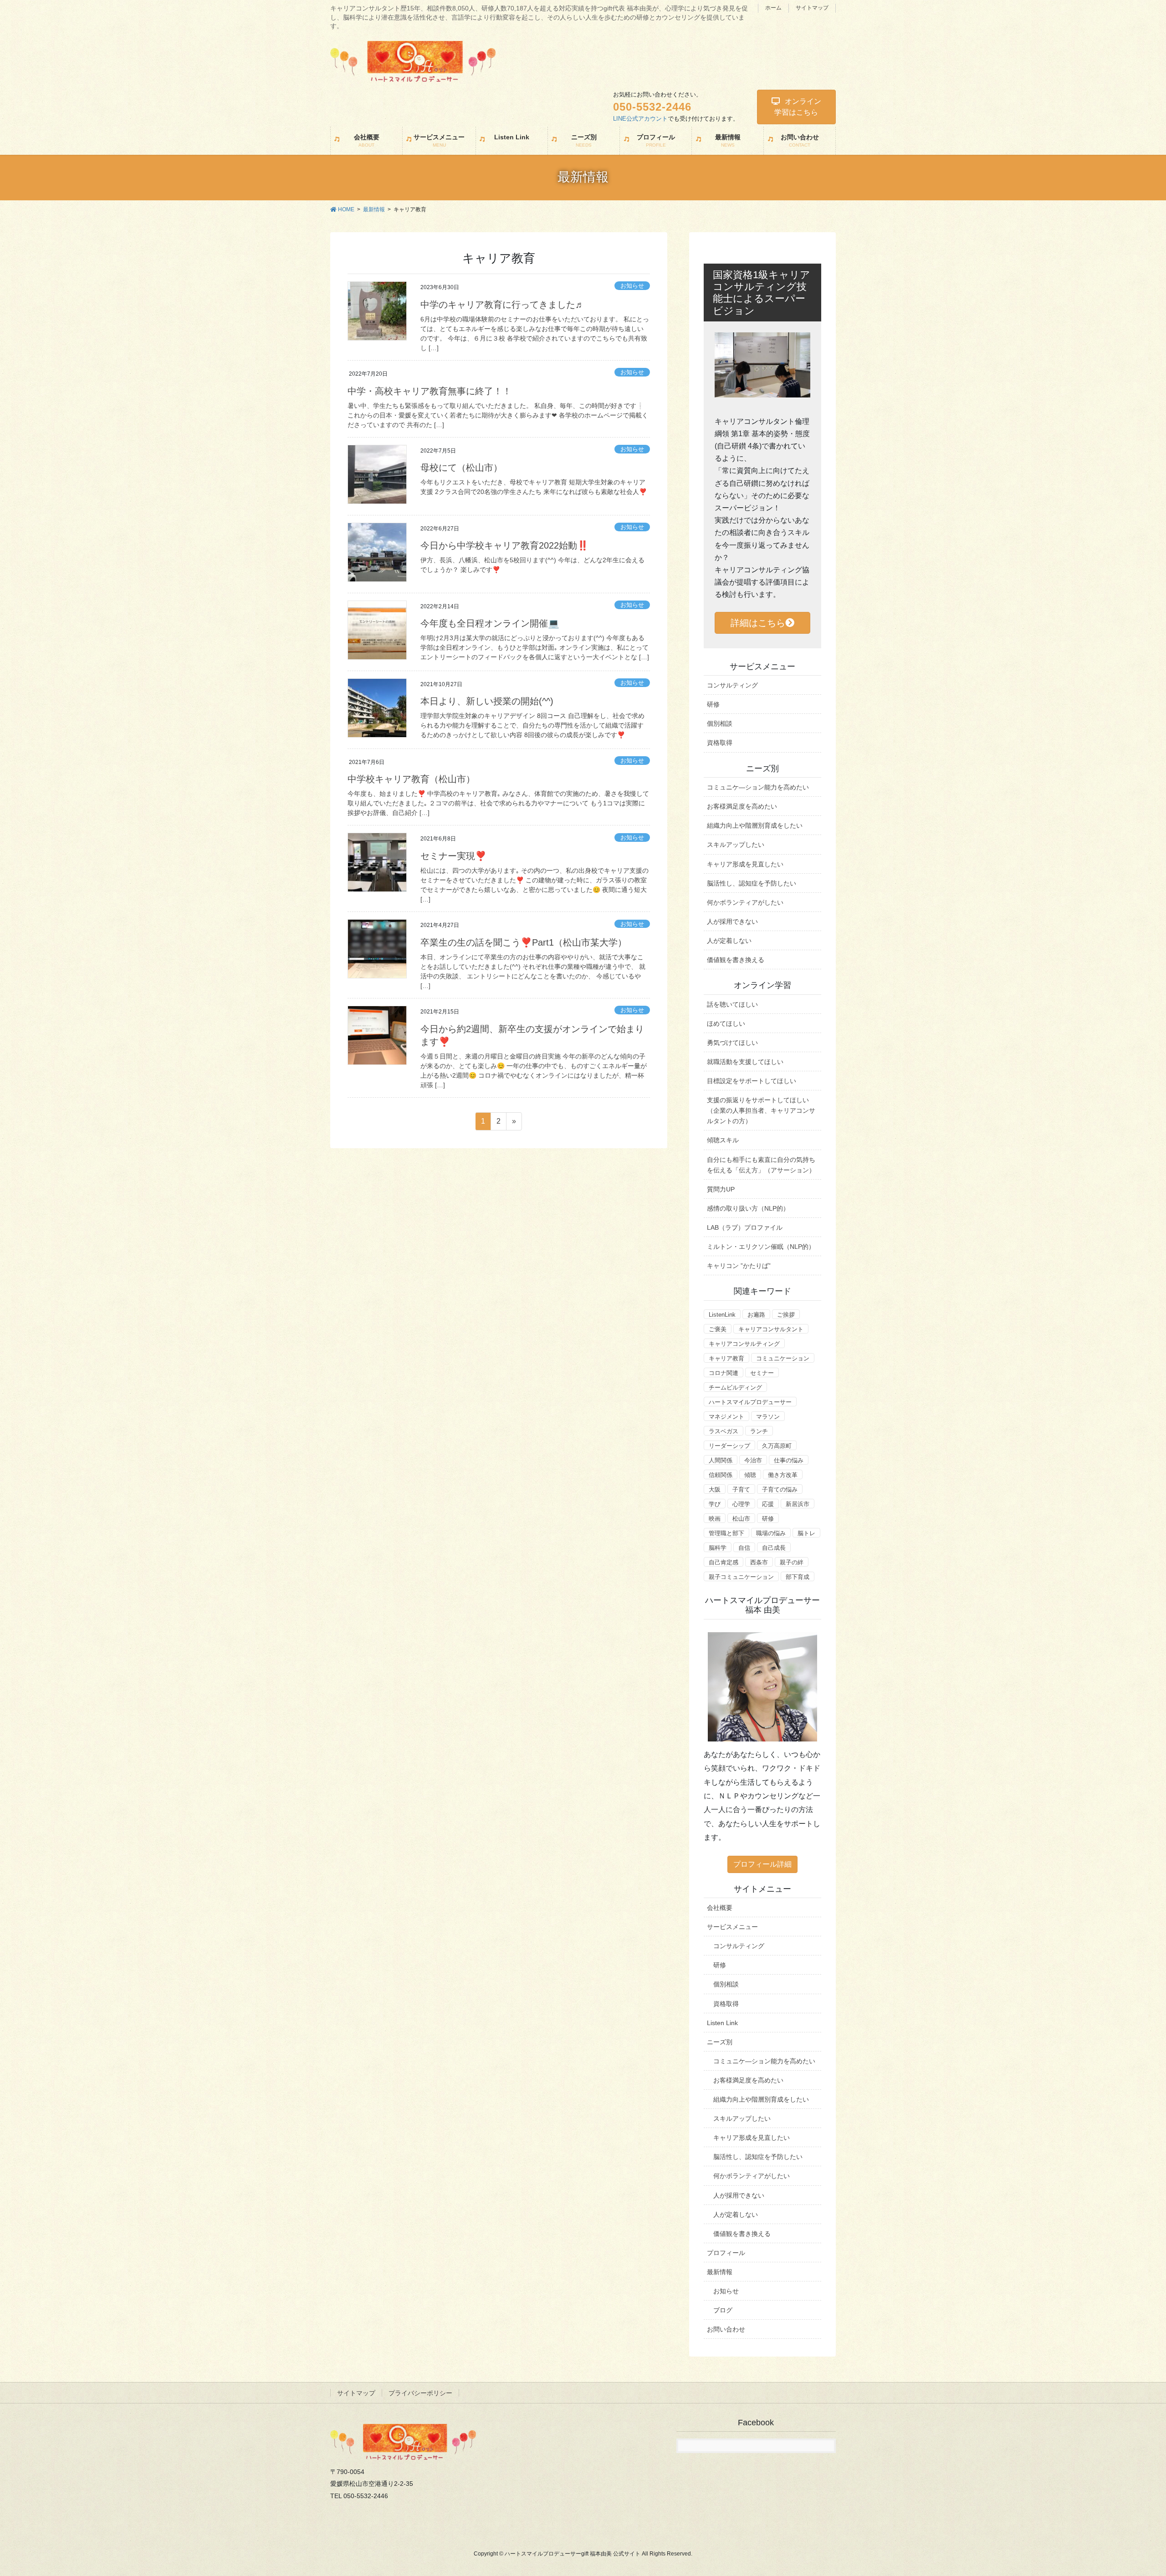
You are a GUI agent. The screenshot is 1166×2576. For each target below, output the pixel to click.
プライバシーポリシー (420, 2393)
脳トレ (806, 1533)
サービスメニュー (732, 1927)
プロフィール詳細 (762, 1864)
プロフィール (726, 2253)
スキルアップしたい (736, 845)
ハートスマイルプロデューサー (750, 1402)
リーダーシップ (729, 1446)
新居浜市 (798, 1504)
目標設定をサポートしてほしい (752, 1081)
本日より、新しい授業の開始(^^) (487, 701)
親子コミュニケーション (741, 1577)
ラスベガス (724, 1431)
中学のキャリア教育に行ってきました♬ (502, 305)
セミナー (762, 1373)
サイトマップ (812, 8)
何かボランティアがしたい (745, 902)
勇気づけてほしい (732, 1043)
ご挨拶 (786, 1315)
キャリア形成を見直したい (745, 864)
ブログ (723, 2310)
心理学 (741, 1504)
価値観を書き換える (736, 960)
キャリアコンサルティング (744, 1344)
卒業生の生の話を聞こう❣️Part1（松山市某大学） (524, 942)
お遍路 (756, 1315)
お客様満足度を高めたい (742, 806)
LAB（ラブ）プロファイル (745, 1227)
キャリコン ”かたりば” (739, 1266)
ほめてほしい (726, 1023)
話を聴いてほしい (732, 1004)
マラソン (768, 1417)
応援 (768, 1504)
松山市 (741, 1519)
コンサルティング (732, 685)
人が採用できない (732, 921)
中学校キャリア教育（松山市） (411, 779)
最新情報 (720, 2272)
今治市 (753, 1460)
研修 (713, 704)
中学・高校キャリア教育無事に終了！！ (430, 391)
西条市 (759, 1562)
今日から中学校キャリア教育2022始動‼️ (504, 545)
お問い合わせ (726, 2329)
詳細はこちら (758, 623)
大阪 (715, 1489)
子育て (741, 1489)
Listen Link (722, 2023)
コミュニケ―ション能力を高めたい (758, 787)
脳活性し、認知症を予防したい (752, 883)
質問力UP (721, 1189)
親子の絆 (792, 1562)
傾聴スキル (723, 1140)
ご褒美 (718, 1329)
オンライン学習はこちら (798, 107)
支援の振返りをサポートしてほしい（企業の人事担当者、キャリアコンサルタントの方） (761, 1110)
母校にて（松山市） (461, 468)
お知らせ (632, 286)
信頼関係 (721, 1475)
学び (715, 1504)
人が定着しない (729, 941)
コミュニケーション (783, 1358)
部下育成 (798, 1577)
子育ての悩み (780, 1489)
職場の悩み (771, 1533)
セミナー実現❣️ (453, 856)
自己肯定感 (724, 1562)
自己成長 (774, 1548)
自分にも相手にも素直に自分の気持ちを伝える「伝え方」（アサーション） (761, 1165)
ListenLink (722, 1315)
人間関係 (721, 1460)
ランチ (759, 1431)
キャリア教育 (726, 1358)
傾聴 (750, 1475)
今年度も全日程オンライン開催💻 (490, 623)
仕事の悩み (789, 1460)
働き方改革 (783, 1475)
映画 (715, 1519)
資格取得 (720, 743)
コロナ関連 (724, 1373)
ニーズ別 (720, 2042)
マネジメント (726, 1417)
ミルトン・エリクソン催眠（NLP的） (761, 1247)
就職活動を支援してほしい (745, 1062)
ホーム (773, 8)
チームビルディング (735, 1387)
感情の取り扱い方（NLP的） (748, 1208)
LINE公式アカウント (640, 119)
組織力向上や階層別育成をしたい (755, 825)
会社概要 (720, 1908)
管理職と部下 (726, 1533)
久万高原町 (777, 1446)
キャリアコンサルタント (771, 1329)
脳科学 (718, 1548)
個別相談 (720, 723)
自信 (744, 1548)
